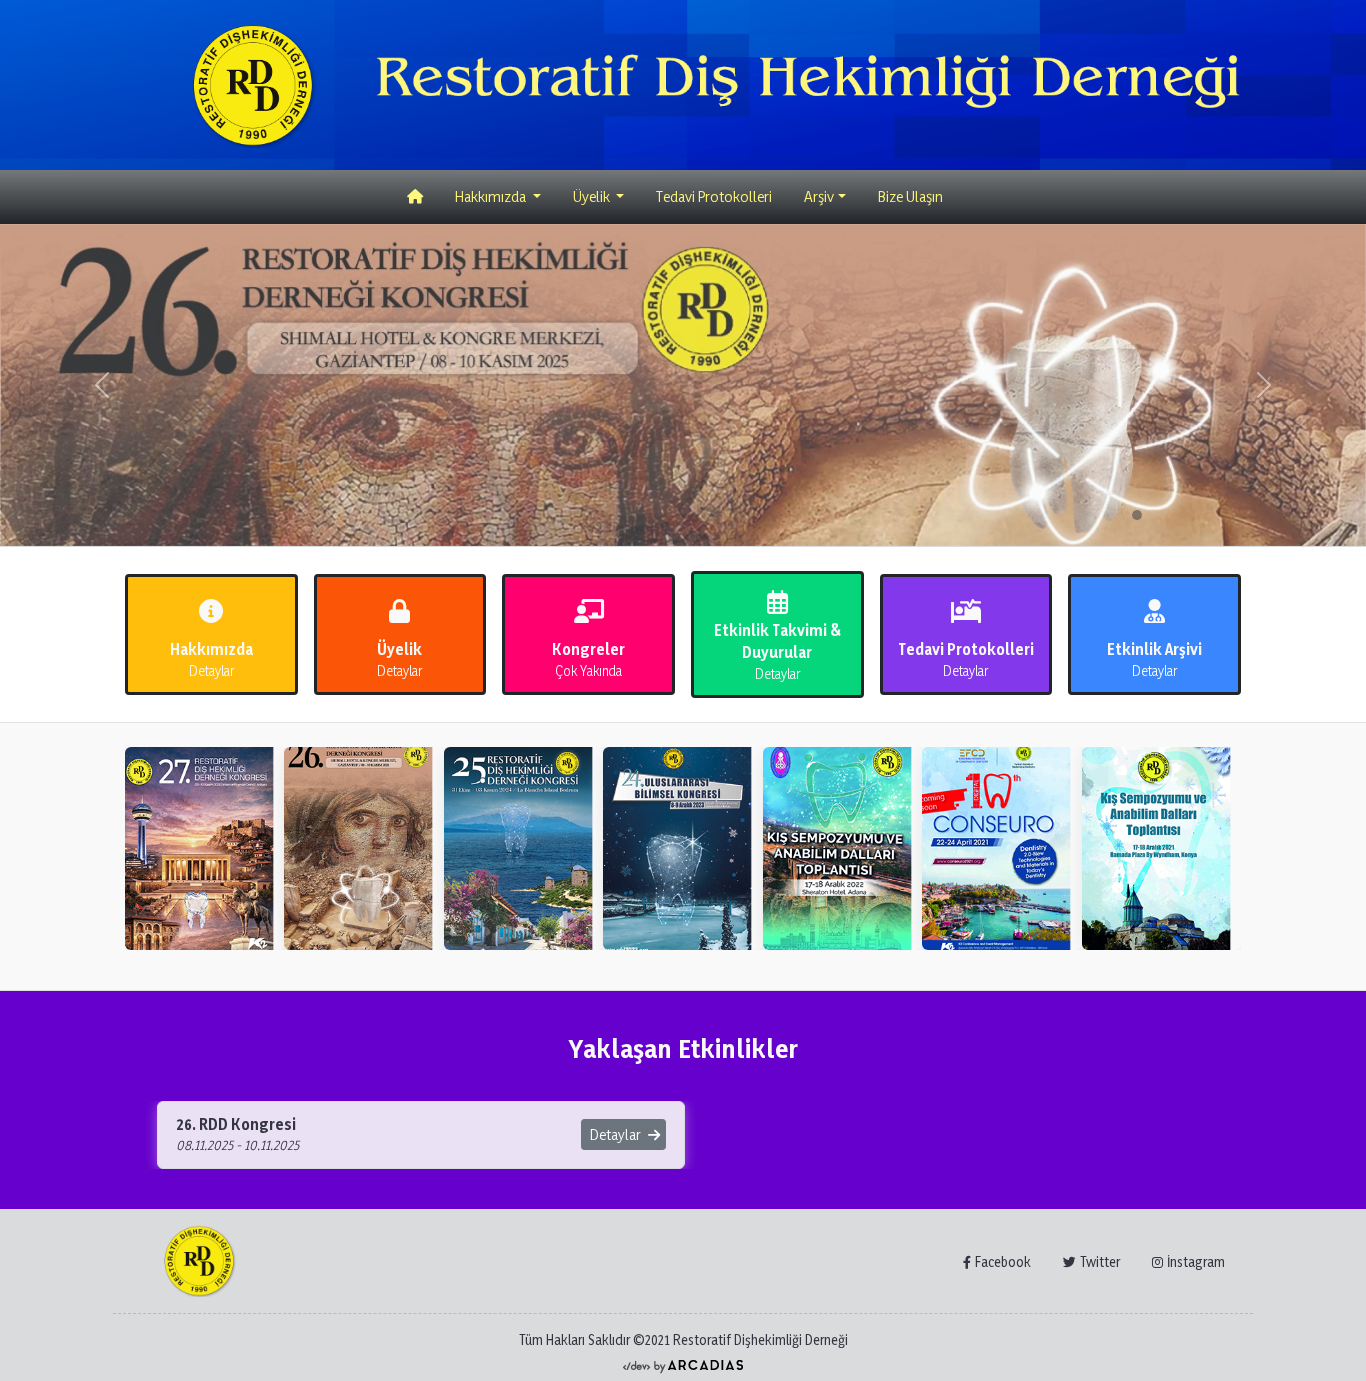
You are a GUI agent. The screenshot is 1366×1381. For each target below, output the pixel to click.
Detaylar (617, 1134)
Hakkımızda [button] (492, 196)
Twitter (1100, 1261)
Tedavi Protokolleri (714, 196)
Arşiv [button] (819, 196)
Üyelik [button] (593, 196)
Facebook (1003, 1261)
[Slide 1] (1137, 515)
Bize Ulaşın (910, 196)
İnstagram (1196, 1261)
